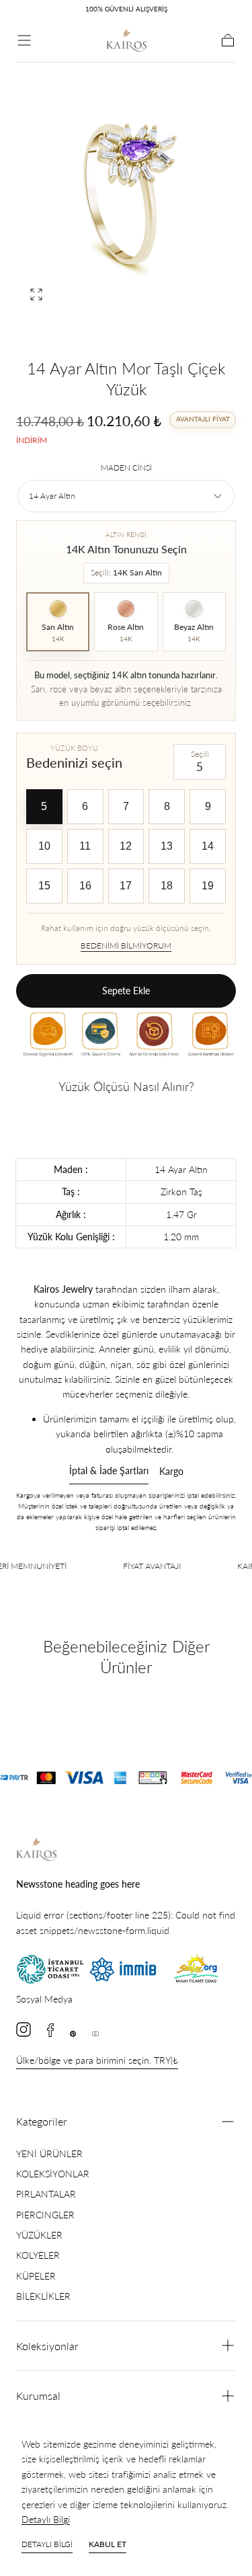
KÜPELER (36, 2276)
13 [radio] (167, 846)
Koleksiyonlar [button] (47, 2346)
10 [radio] (44, 846)
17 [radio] (126, 886)
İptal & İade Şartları (109, 1471)
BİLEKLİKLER (43, 2296)
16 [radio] (85, 886)
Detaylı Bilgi (46, 2519)
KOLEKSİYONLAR (53, 2174)
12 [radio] (126, 846)
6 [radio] (85, 806)
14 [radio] (208, 846)
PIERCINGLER (45, 2215)
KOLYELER (38, 2255)
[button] (24, 40)
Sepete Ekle (126, 991)
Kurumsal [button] (38, 2396)
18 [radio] (167, 886)
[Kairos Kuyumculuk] (36, 1849)
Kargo (171, 1472)
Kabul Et (108, 2544)
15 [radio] (44, 886)
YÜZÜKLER (39, 2235)
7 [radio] (126, 806)
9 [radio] (208, 806)
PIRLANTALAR (46, 2194)
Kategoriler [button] (42, 2121)
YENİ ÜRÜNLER (49, 2154)
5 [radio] (44, 806)
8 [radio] (167, 806)
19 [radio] (208, 886)
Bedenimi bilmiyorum (126, 945)
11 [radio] (85, 846)
